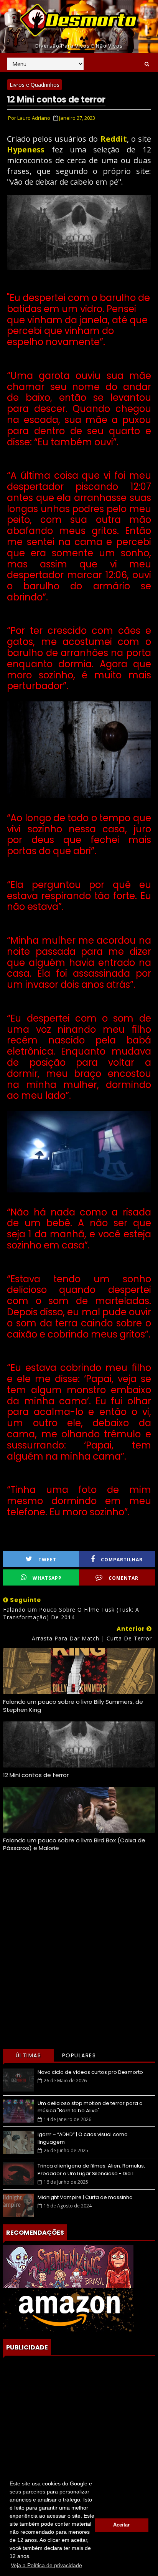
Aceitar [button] (121, 2525)
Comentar (123, 1578)
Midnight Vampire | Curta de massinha (85, 2197)
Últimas (29, 2055)
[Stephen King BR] (68, 2266)
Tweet (47, 1560)
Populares (79, 2055)
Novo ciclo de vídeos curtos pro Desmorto (90, 2072)
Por (29, 118)
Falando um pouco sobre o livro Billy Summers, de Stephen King (73, 1705)
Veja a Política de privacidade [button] (46, 2565)
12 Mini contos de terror (36, 1775)
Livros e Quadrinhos (35, 85)
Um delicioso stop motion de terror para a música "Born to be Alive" (90, 2107)
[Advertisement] (79, 1963)
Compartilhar (122, 1560)
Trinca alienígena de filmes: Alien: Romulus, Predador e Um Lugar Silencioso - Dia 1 (91, 2170)
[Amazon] (68, 2309)
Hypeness (26, 150)
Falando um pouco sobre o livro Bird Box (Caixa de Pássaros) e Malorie (74, 1844)
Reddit (114, 139)
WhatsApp (47, 1578)
